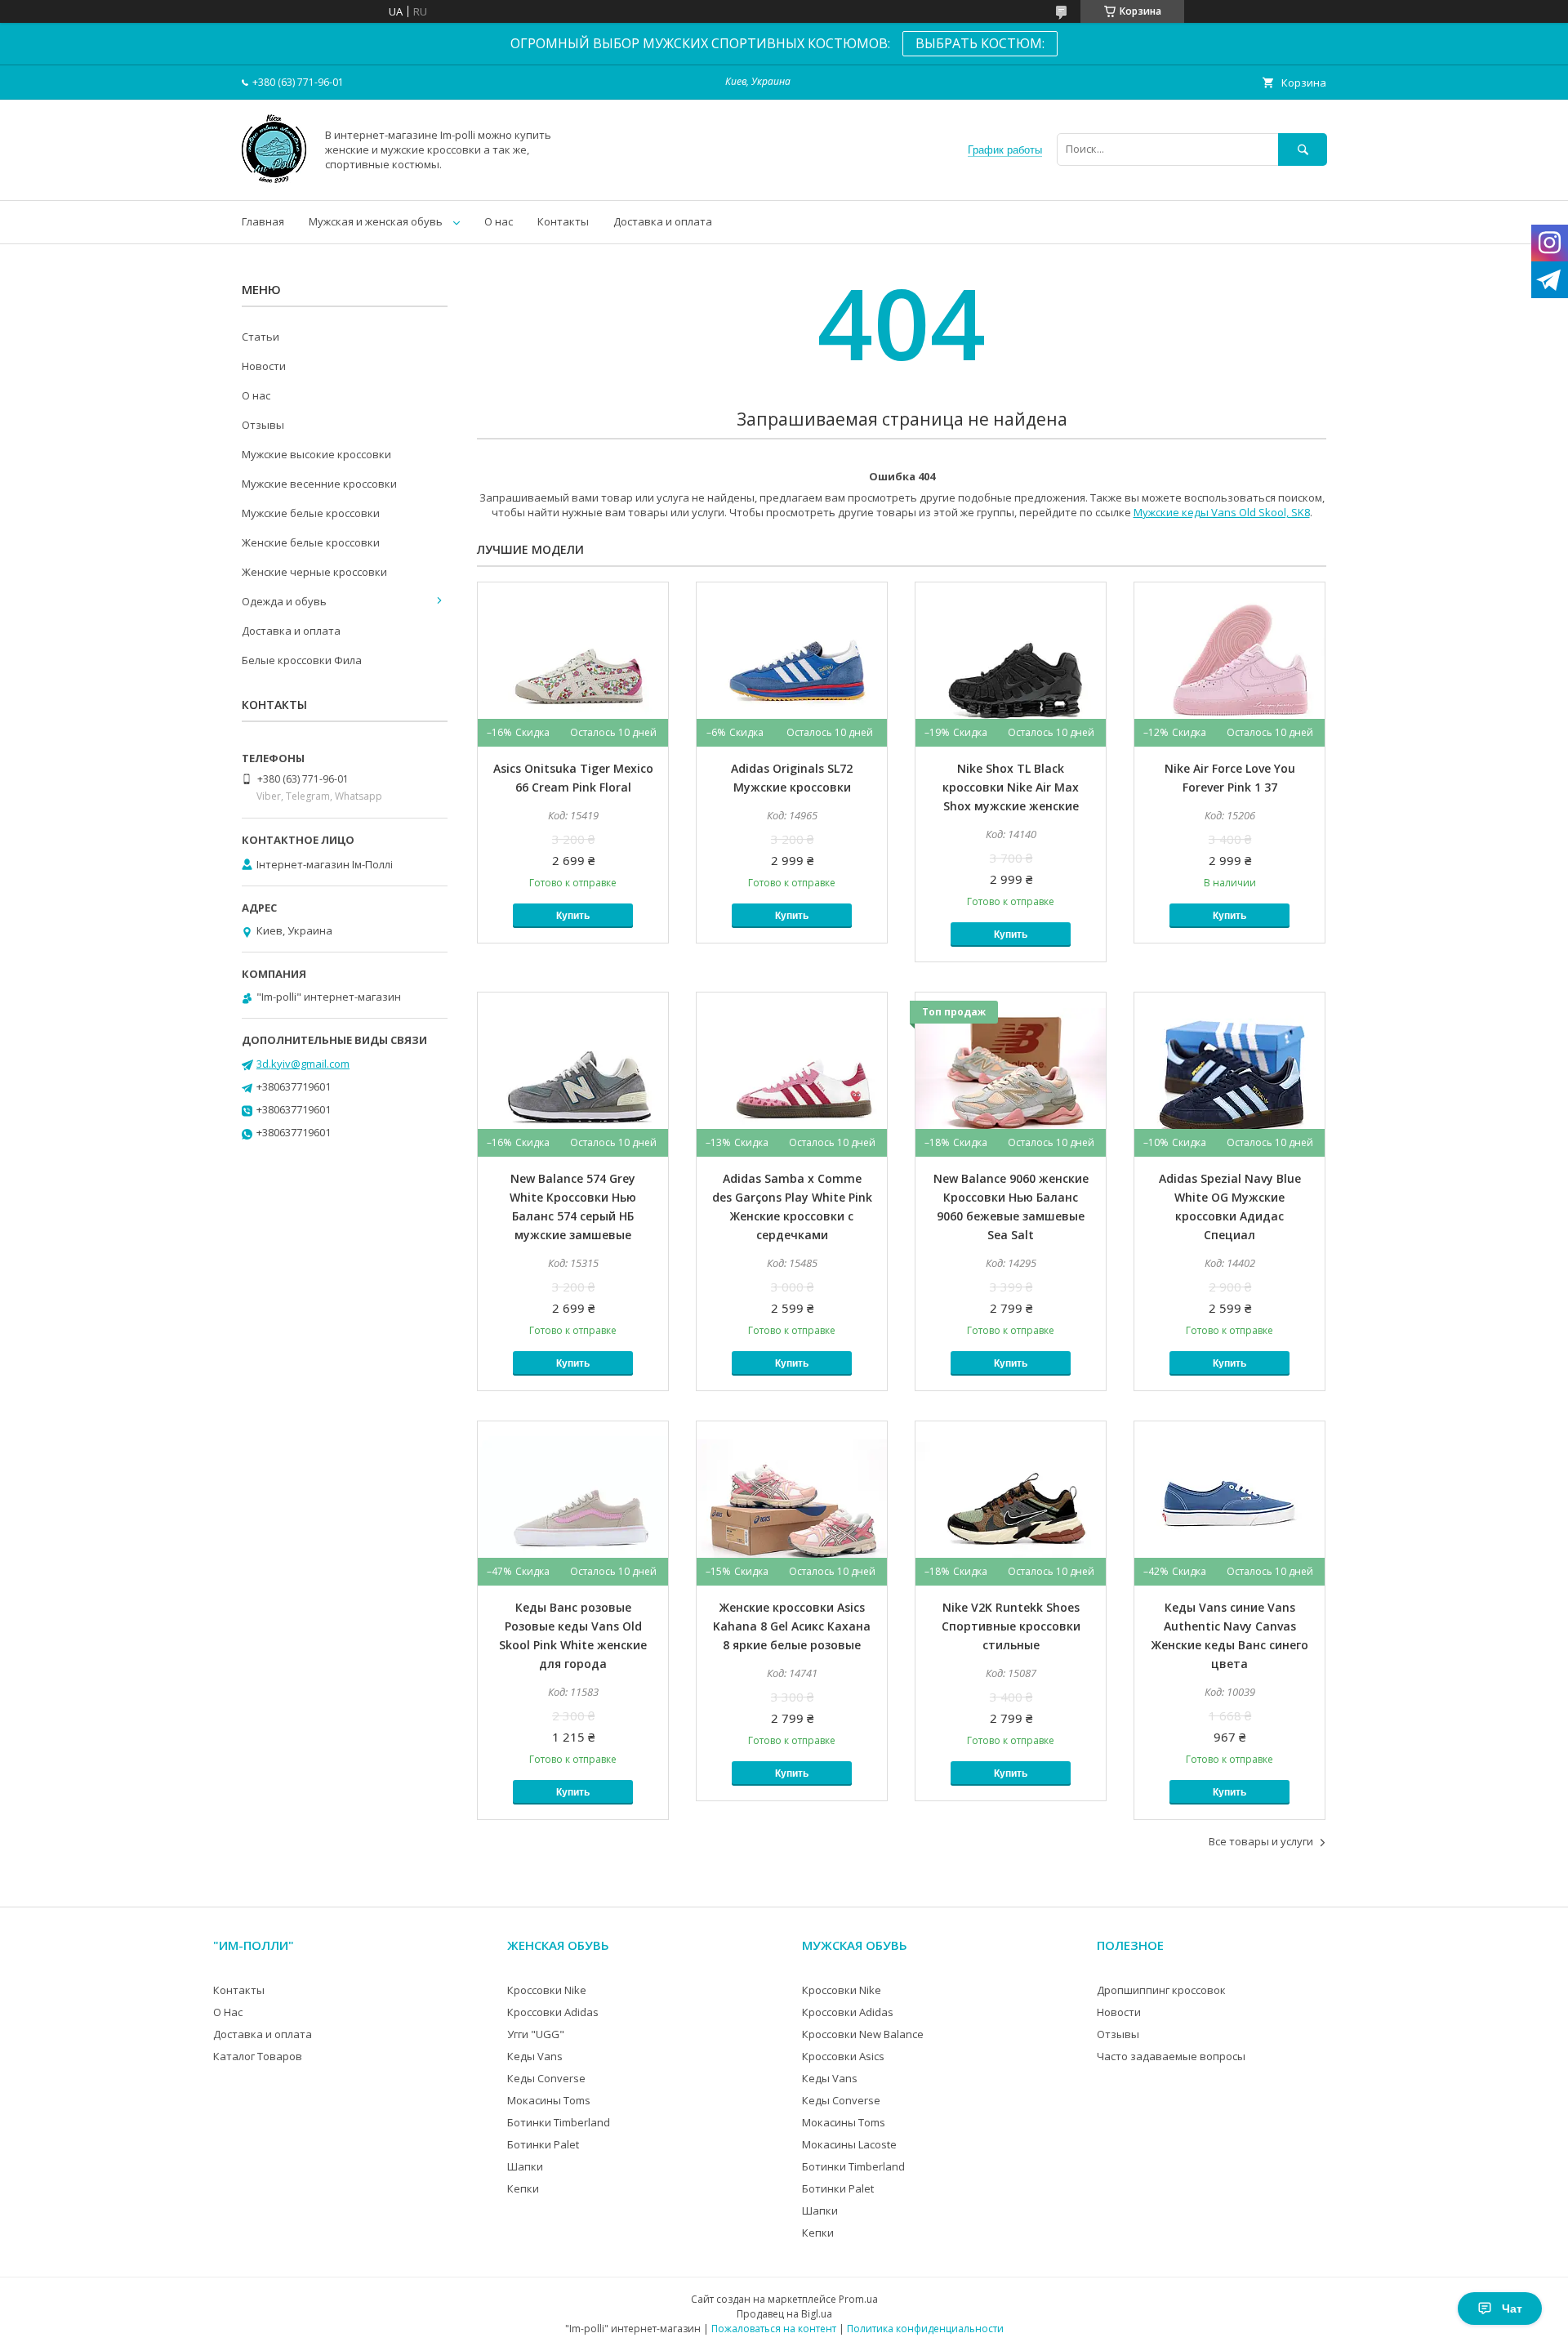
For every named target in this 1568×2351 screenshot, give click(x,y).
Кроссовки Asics (843, 2056)
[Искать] (1303, 149)
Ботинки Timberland (559, 2122)
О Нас (228, 2012)
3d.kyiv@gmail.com (303, 1064)
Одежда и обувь (284, 601)
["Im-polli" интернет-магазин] (274, 179)
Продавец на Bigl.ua (784, 2314)
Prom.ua (858, 2299)
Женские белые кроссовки (311, 542)
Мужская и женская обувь (376, 221)
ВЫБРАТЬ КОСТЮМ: (980, 43)
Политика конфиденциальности (925, 2329)
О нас (499, 221)
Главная (263, 221)
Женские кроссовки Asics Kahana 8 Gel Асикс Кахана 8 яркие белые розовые (792, 1626)
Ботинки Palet (543, 2144)
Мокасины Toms (549, 2100)
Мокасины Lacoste (849, 2144)
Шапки (525, 2166)
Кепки (523, 2188)
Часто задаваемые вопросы (1171, 2056)
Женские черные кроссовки (314, 572)
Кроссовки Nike (547, 1990)
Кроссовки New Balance (863, 2034)
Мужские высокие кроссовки (316, 454)
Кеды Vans (535, 2056)
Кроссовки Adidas (553, 2012)
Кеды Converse (546, 2078)
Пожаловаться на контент (774, 2329)
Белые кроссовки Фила (302, 660)
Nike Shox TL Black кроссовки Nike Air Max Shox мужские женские (1011, 787)
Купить (573, 916)
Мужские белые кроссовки (311, 513)
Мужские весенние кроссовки (319, 484)
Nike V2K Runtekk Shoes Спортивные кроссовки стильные (1011, 1626)
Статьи (261, 337)
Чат (1512, 2309)
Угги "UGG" (536, 2034)
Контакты (563, 221)
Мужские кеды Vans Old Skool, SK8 (1222, 512)
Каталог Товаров (258, 2056)
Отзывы (263, 425)
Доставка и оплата (663, 221)
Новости (264, 366)
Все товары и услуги (1261, 1841)
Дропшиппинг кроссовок (1161, 1990)
